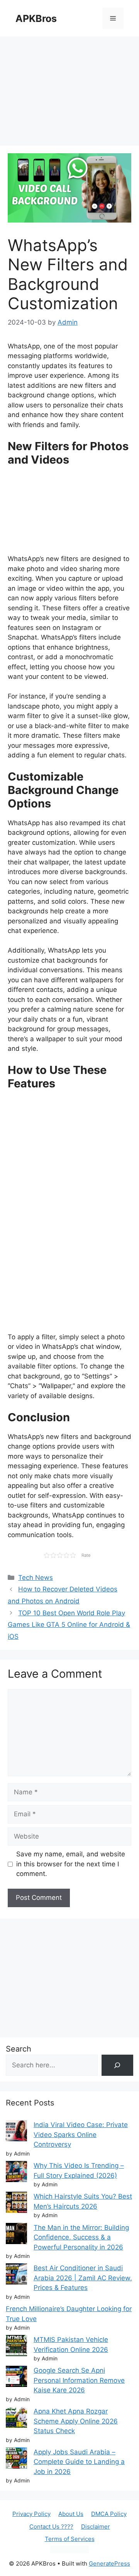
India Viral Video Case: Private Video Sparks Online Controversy (81, 2135)
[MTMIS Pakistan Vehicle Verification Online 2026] (16, 2347)
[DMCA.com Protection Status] (69, 2551)
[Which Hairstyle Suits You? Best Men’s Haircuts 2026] (16, 2204)
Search (19, 2049)
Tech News (36, 1578)
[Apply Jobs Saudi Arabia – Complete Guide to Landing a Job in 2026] (16, 2460)
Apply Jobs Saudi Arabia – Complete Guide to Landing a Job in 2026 (79, 2462)
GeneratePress (109, 2563)
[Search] (117, 2065)
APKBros (36, 18)
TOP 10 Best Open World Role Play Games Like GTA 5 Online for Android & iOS (69, 1625)
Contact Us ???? (51, 2527)
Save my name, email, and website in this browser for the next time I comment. (71, 1864)
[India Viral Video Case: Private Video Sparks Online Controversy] (16, 2132)
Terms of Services (70, 2539)
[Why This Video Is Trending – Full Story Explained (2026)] (16, 2173)
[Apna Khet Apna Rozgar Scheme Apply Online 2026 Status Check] (16, 2419)
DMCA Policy (109, 2514)
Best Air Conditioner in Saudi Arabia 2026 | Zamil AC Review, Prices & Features (83, 2278)
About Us (71, 2514)
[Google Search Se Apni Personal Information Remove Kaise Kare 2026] (16, 2378)
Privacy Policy (31, 2514)
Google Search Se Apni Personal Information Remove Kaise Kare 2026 (79, 2380)
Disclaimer (96, 2527)
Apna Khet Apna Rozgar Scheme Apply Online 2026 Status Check (76, 2421)
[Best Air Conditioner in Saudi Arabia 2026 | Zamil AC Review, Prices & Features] (16, 2275)
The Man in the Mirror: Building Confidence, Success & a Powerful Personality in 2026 (81, 2237)
